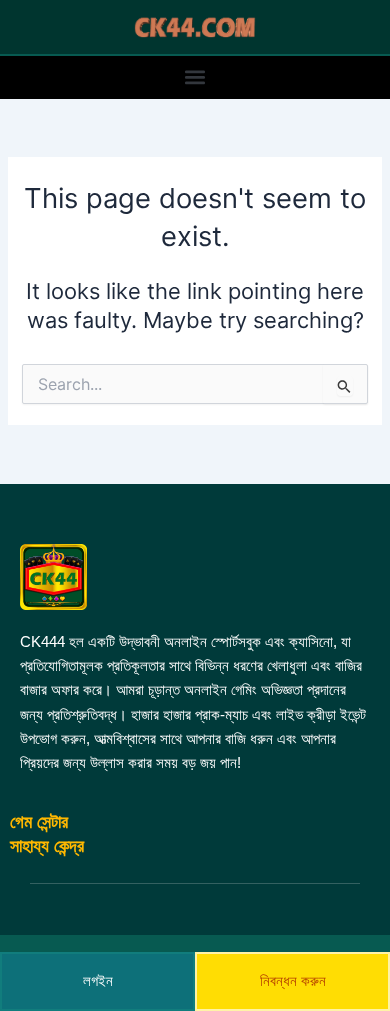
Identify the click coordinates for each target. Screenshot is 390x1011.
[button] (195, 77)
